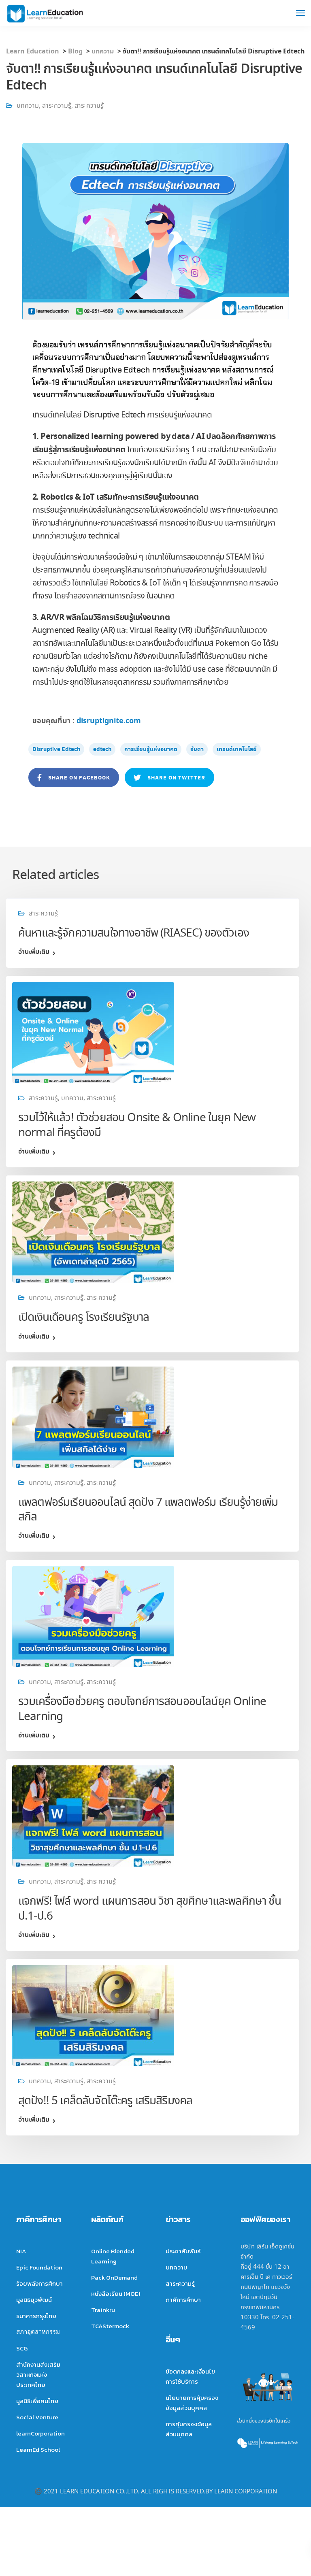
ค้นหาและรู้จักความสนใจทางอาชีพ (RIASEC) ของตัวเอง (134, 934)
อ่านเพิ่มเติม (34, 952)
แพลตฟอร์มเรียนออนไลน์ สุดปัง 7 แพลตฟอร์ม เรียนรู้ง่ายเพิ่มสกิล (148, 1510)
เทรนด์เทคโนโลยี (237, 749)
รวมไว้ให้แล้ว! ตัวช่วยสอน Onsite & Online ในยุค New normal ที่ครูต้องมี (137, 1125)
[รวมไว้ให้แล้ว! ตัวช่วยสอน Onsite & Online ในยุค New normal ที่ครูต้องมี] (93, 1031)
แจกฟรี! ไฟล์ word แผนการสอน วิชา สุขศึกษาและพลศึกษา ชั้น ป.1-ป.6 (150, 1909)
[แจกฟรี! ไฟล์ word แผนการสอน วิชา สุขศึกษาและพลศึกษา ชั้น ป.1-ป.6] (93, 1814)
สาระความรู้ (57, 106)
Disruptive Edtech (56, 749)
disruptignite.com (109, 721)
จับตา (197, 749)
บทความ (28, 106)
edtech (102, 749)
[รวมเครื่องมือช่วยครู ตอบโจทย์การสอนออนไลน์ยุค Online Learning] (93, 1615)
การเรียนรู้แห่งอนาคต (151, 749)
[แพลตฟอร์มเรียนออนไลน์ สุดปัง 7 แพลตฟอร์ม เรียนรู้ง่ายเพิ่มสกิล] (93, 1415)
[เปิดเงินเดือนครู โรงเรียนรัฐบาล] (93, 1230)
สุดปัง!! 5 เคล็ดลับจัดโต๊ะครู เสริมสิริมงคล (105, 2101)
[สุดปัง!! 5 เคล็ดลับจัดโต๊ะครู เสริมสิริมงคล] (93, 2014)
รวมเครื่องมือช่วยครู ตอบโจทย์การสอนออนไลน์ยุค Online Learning (142, 1709)
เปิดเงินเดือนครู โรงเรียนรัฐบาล (84, 1318)
